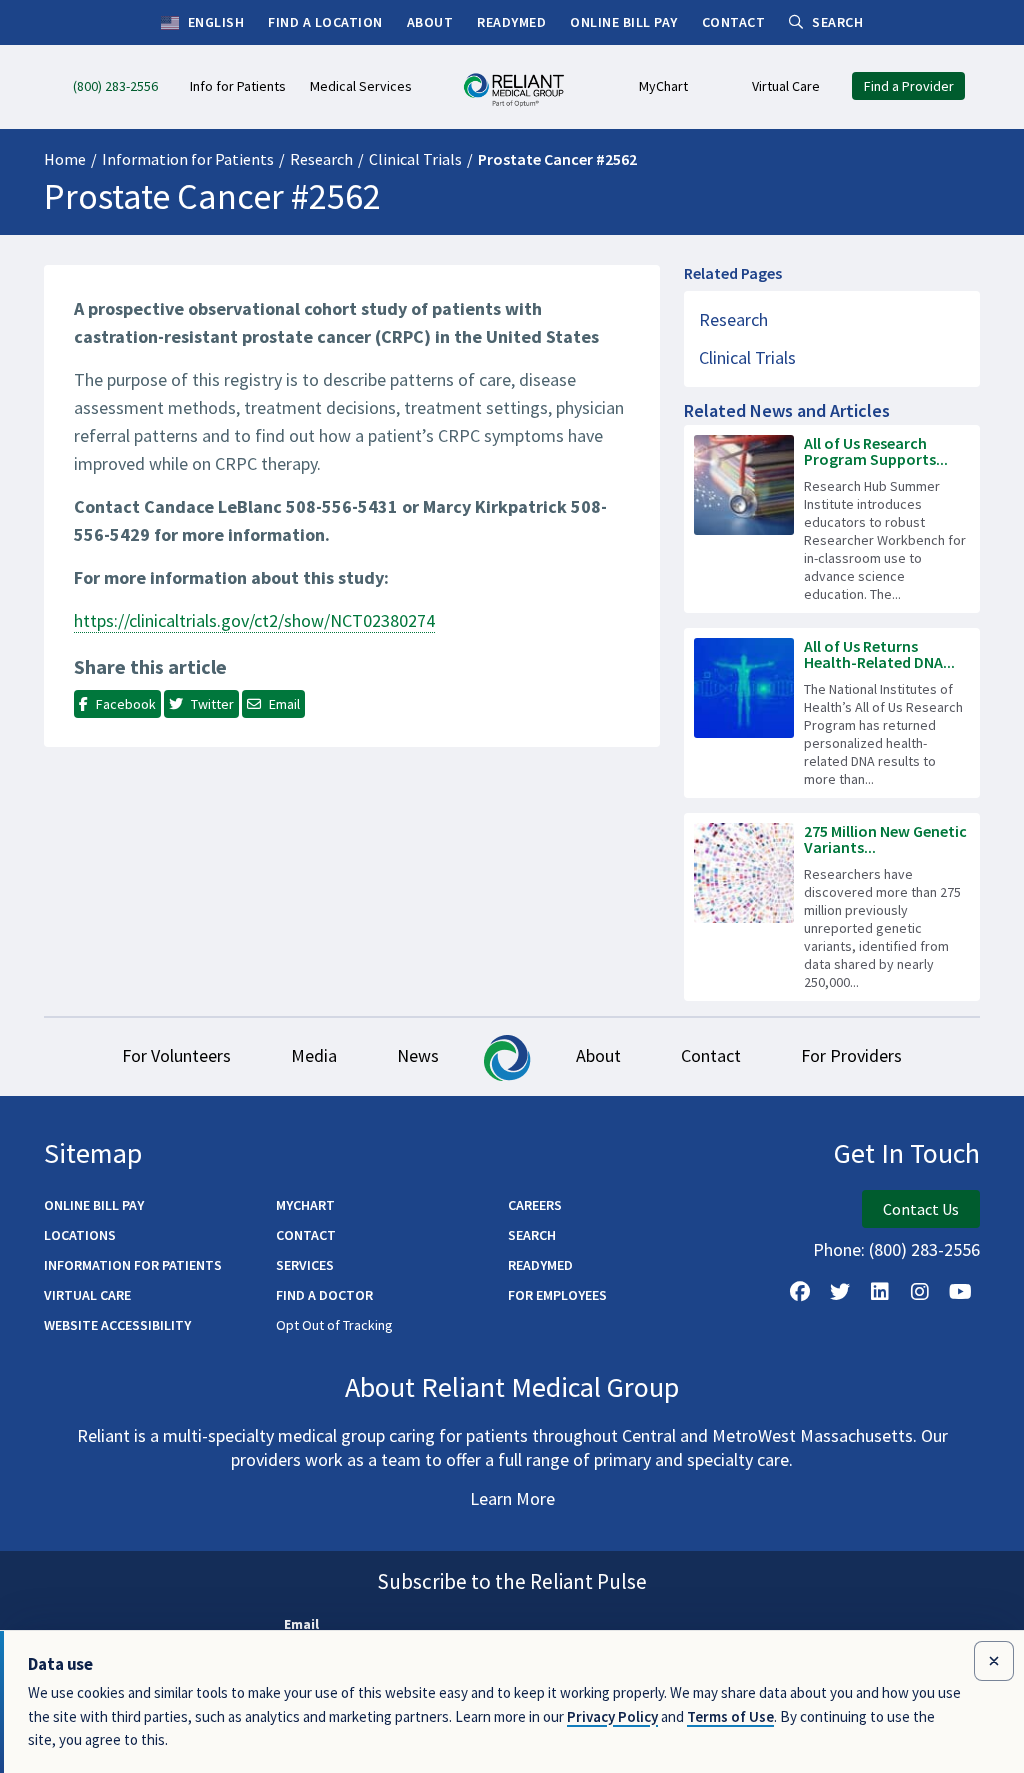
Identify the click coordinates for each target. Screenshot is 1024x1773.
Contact (711, 1055)
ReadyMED (540, 1265)
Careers (535, 1205)
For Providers (851, 1055)
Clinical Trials (415, 159)
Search (532, 1235)
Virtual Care (87, 1295)
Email (301, 1624)
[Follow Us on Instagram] (920, 1292)
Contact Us (921, 1209)
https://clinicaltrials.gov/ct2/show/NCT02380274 (254, 620)
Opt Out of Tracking (334, 1325)
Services (305, 1265)
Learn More (512, 1498)
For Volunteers (176, 1055)
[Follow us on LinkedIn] (880, 1292)
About (598, 1055)
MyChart (305, 1205)
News (418, 1055)
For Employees (557, 1295)
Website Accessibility (117, 1325)
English (214, 22)
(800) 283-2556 (924, 1249)
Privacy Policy (612, 1716)
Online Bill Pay (94, 1205)
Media (314, 1055)
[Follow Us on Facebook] (800, 1292)
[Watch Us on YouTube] (960, 1292)
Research (321, 159)
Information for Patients (188, 159)
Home (65, 159)
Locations (80, 1235)
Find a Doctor (324, 1295)
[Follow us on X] (840, 1292)
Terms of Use (730, 1716)
